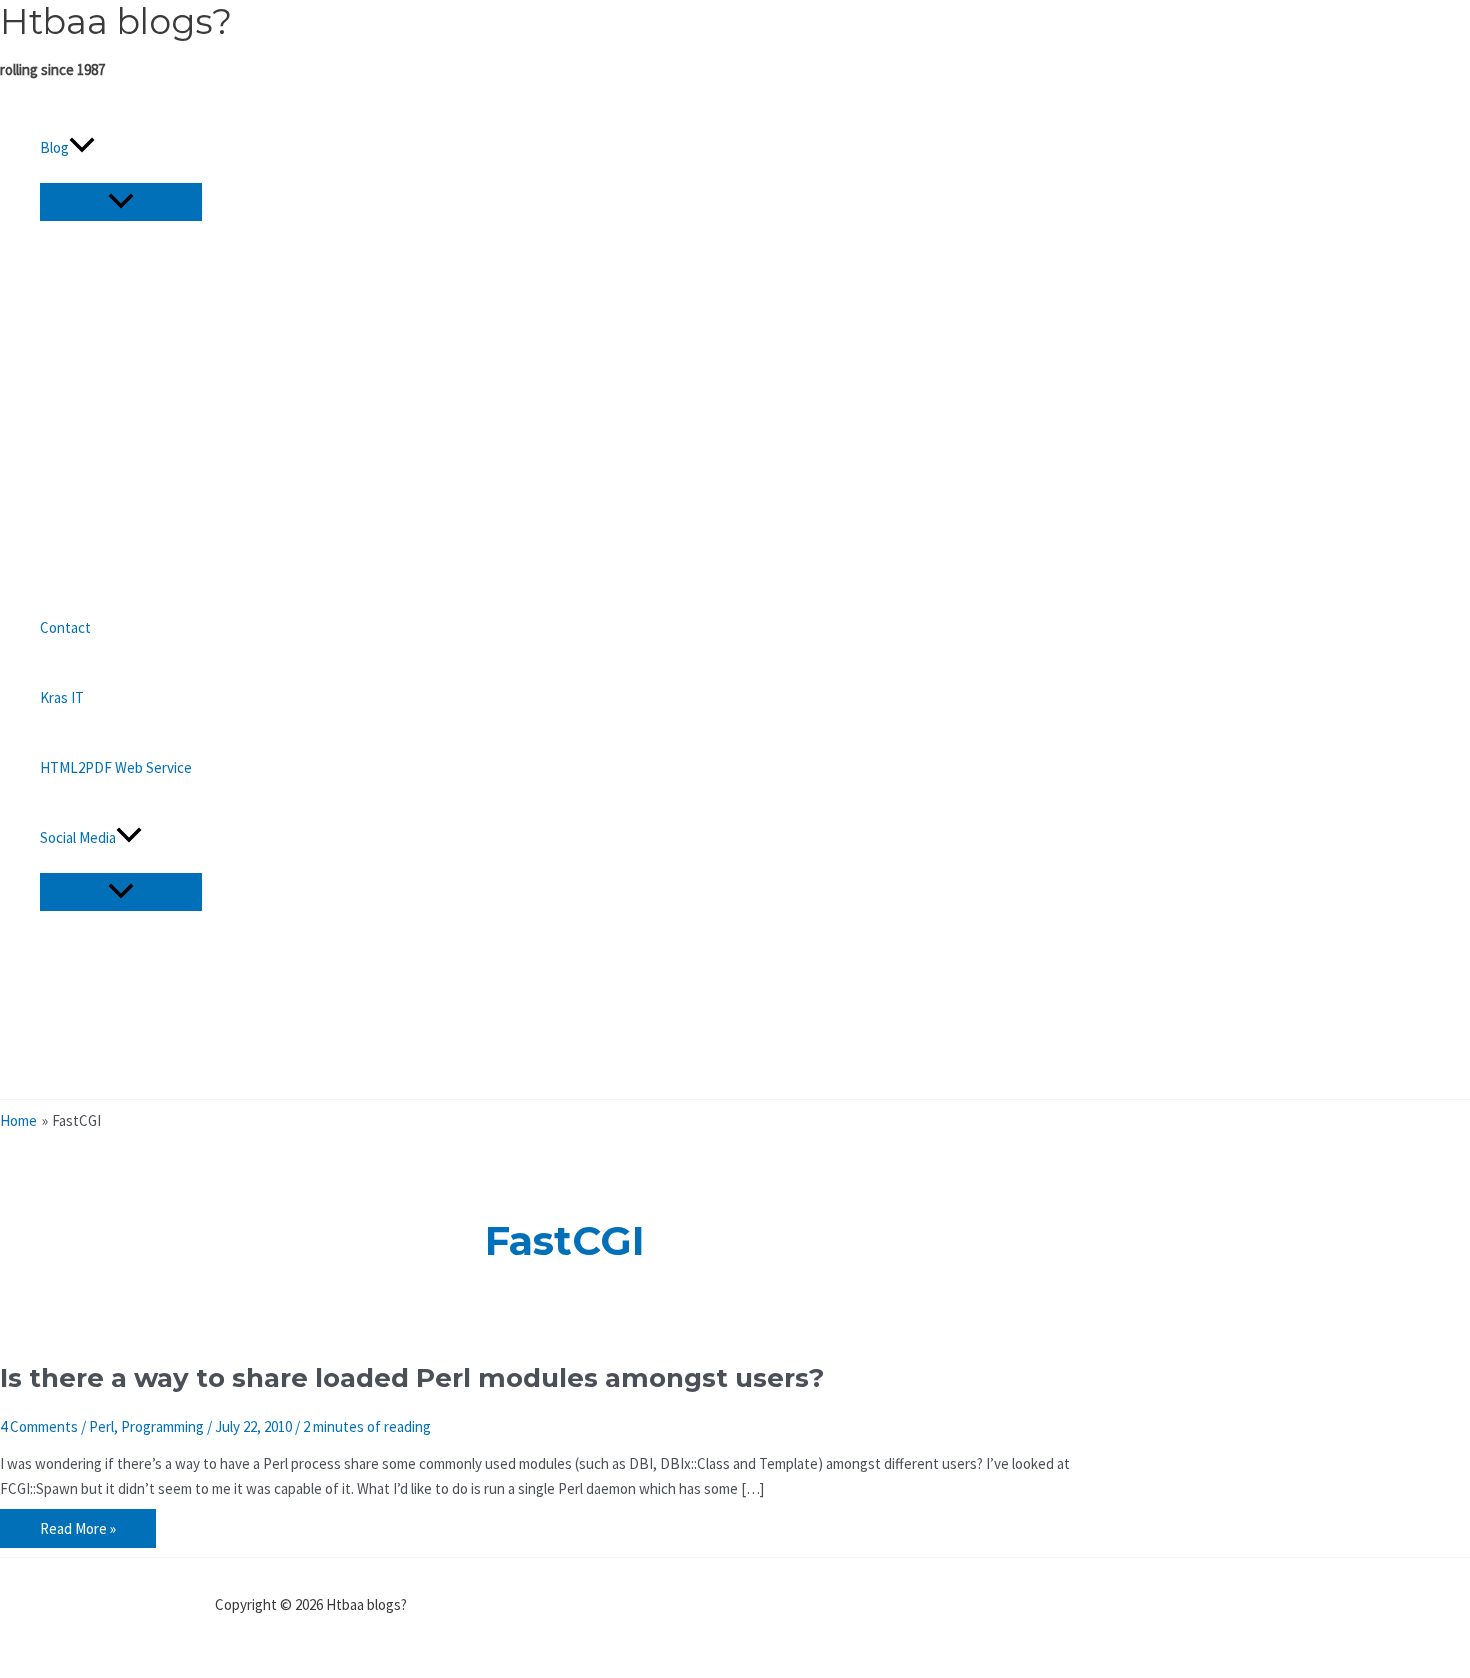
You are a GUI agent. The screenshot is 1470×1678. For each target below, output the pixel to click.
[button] (82, 148)
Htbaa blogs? (116, 21)
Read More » (77, 1531)
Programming (162, 1426)
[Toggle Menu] (121, 202)
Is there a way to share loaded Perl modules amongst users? (412, 1378)
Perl (101, 1426)
